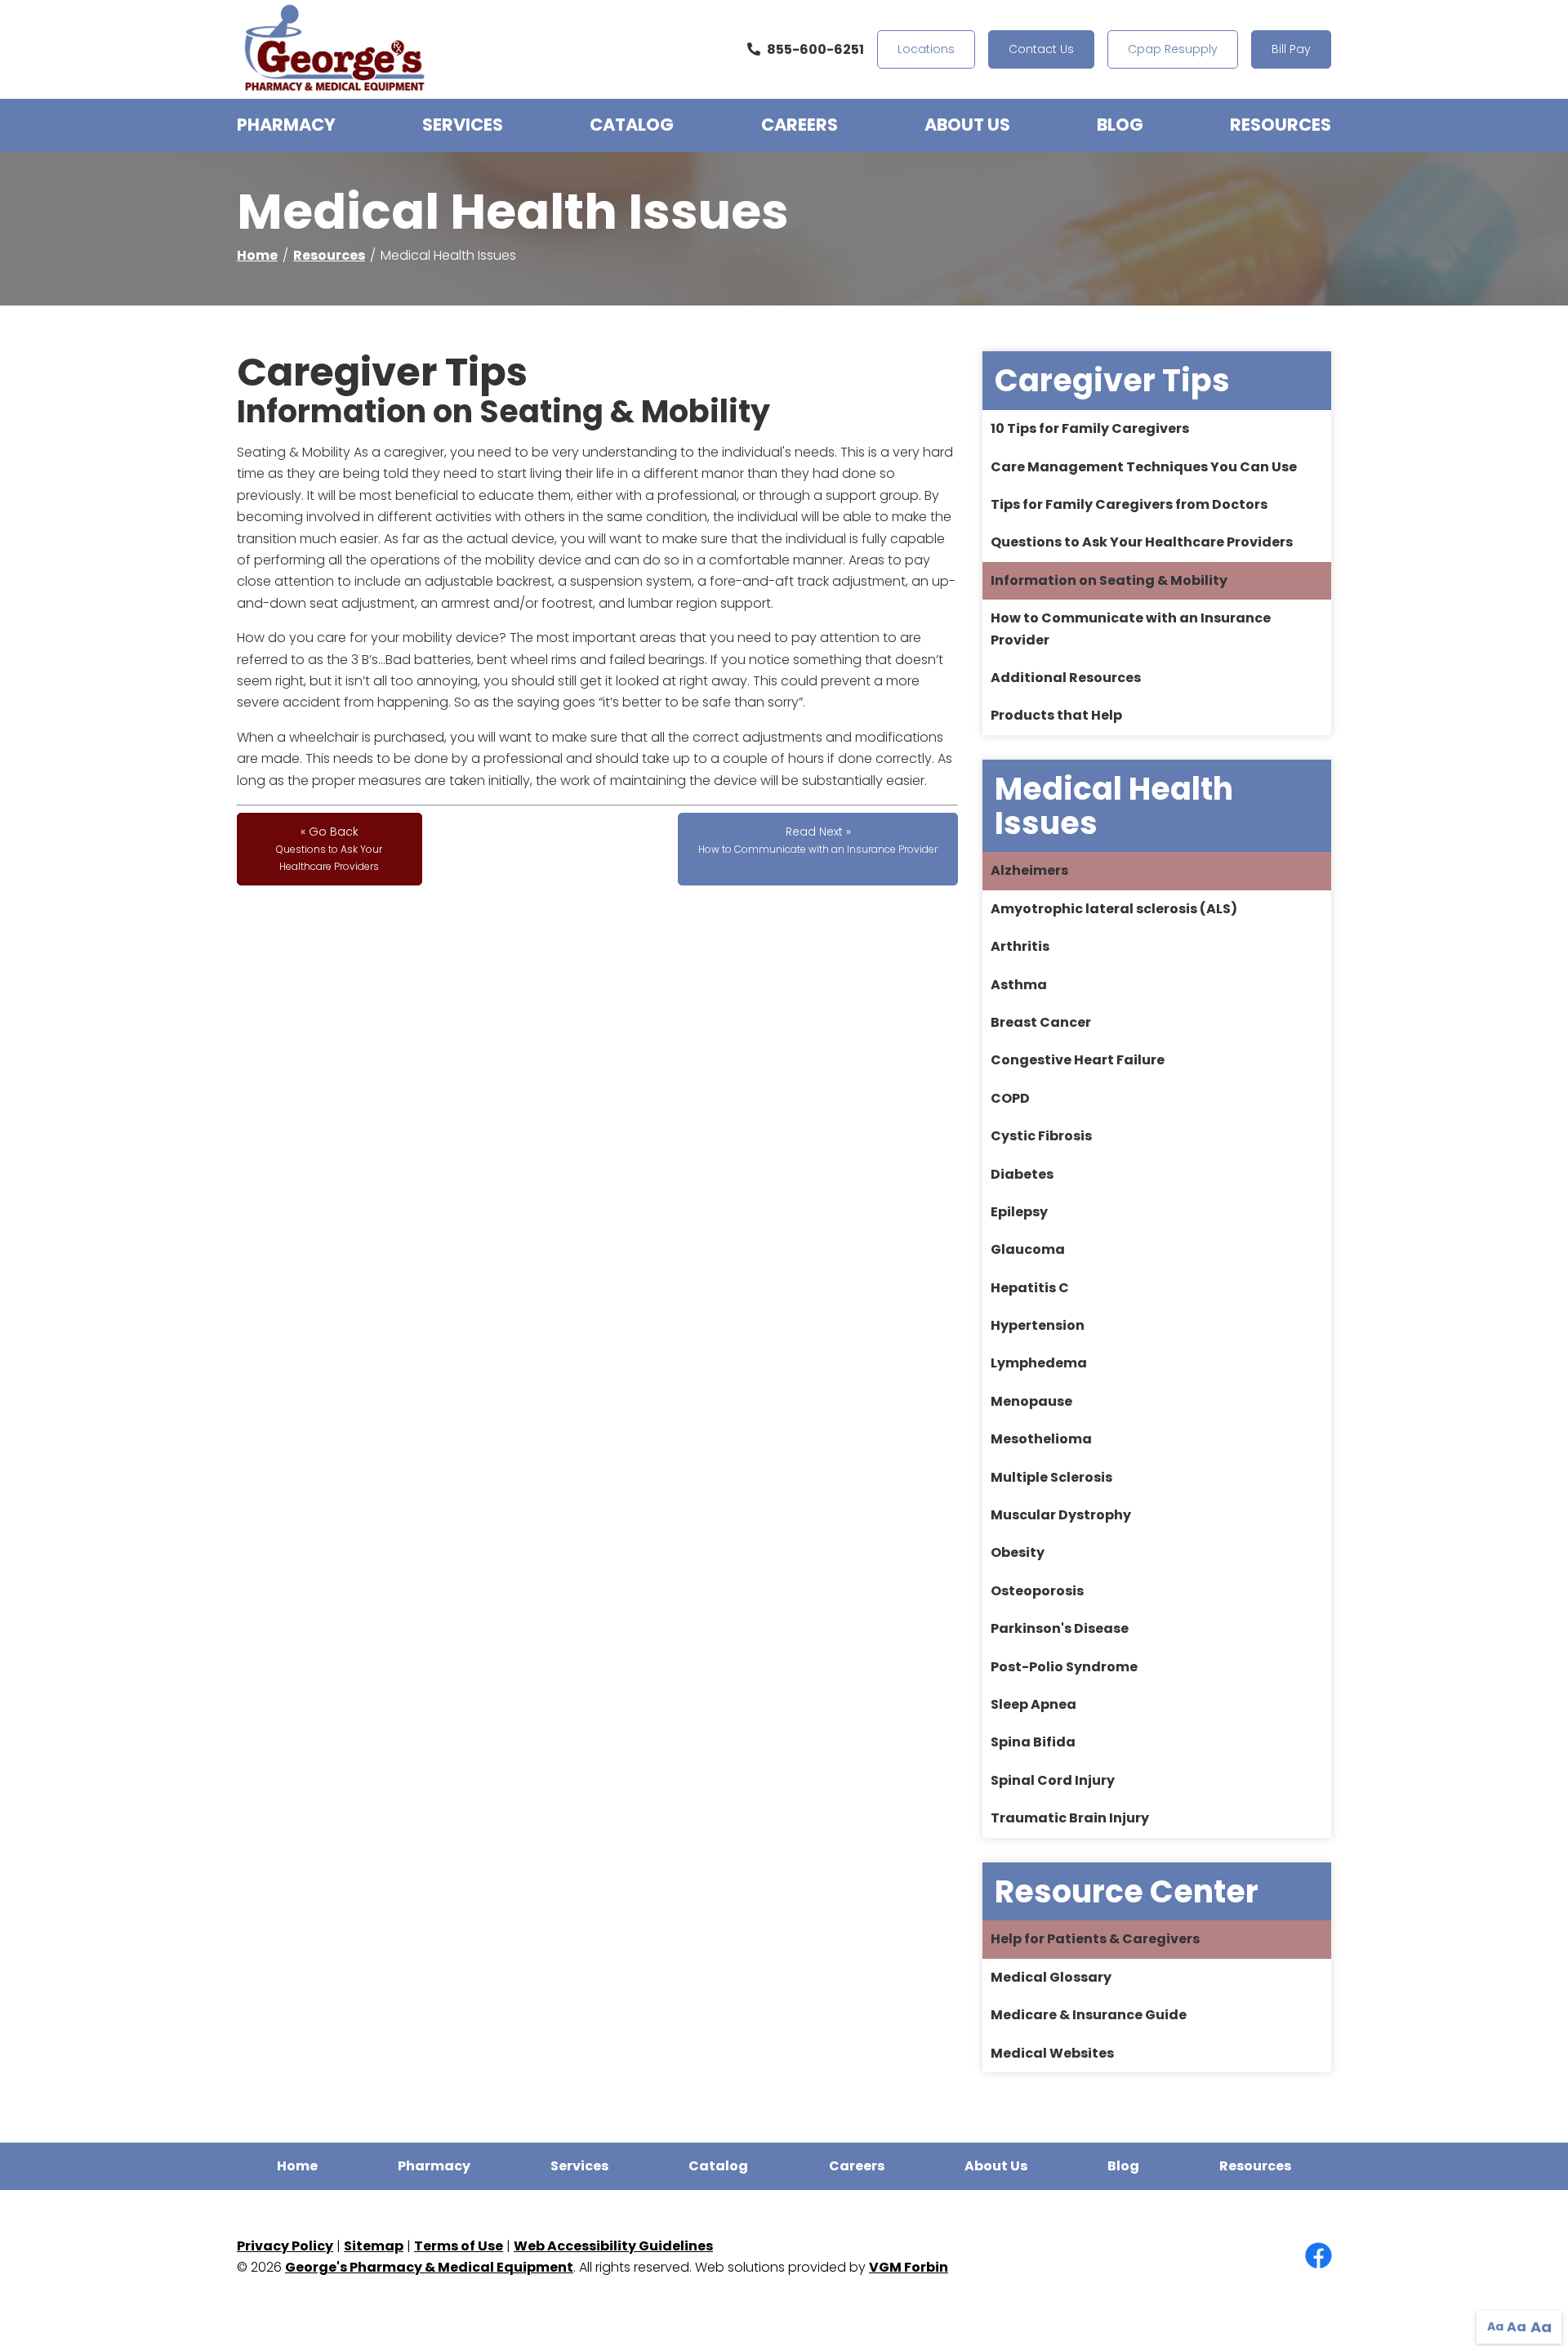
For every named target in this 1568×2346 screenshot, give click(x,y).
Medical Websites (1052, 2053)
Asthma (1019, 985)
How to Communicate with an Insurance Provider (1131, 629)
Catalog (632, 125)
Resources (1281, 125)
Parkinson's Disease (1060, 1628)
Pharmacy (286, 125)
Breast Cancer (1041, 1022)
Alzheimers (1029, 870)
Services (463, 125)
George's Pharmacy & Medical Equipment (429, 2267)
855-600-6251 (815, 49)
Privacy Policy (285, 2246)
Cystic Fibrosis (1041, 1136)
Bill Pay (1291, 49)
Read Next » (818, 840)
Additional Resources (1066, 678)
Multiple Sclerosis (1051, 1477)
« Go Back (329, 848)
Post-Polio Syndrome (1064, 1667)
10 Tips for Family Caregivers (1090, 428)
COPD (1010, 1098)
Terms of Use (459, 2246)
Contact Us (1041, 49)
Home (257, 255)
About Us (967, 125)
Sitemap (374, 2246)
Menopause (1031, 1401)
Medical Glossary (1051, 1977)
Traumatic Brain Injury (1070, 1818)
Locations (926, 49)
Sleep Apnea (1033, 1704)
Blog (1120, 125)
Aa (1495, 2326)
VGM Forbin (909, 2267)
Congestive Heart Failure (1078, 1060)
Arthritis (1020, 946)
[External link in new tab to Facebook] (1318, 2257)
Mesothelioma (1041, 1439)
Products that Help (1056, 715)
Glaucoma (1028, 1249)
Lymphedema (1039, 1363)
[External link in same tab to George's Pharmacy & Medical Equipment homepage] (335, 49)
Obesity (1018, 1552)
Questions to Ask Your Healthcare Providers (1142, 542)
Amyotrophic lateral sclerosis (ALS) (1114, 909)
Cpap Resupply (1173, 49)
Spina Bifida (1033, 1742)
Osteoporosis (1037, 1591)
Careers (800, 125)
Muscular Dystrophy (1061, 1515)
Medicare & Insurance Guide (1089, 2015)
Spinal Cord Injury (1053, 1780)
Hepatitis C (1030, 1288)
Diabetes (1022, 1174)
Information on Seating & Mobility (1109, 580)
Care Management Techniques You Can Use (1144, 467)
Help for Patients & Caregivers (1095, 1939)
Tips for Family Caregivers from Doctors (1129, 504)
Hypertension (1038, 1325)
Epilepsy (1019, 1212)
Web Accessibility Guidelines (613, 2246)
